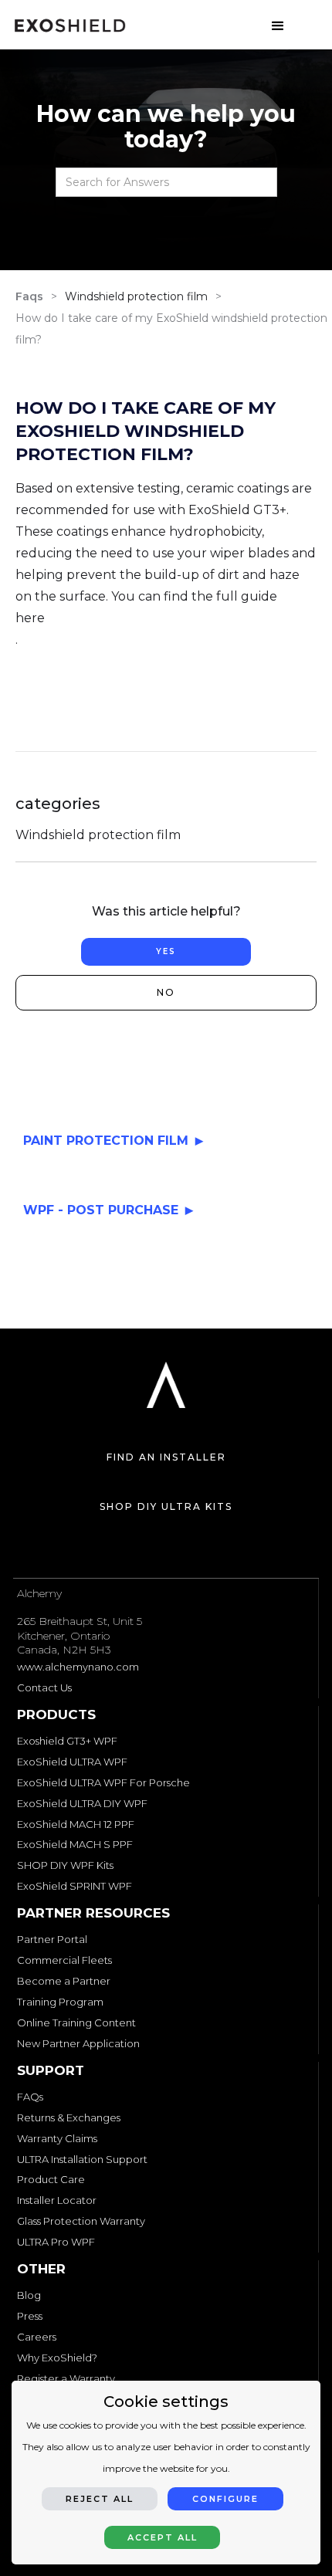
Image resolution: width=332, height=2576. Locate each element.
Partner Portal (52, 1939)
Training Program (60, 2002)
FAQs (30, 2097)
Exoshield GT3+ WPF (67, 1741)
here (30, 618)
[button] (278, 22)
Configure (225, 2499)
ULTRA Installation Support (82, 2159)
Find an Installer (166, 1457)
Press (30, 2316)
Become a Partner (64, 1981)
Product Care (51, 2179)
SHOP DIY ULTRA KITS (166, 1506)
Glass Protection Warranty (81, 2221)
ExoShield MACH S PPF (75, 1844)
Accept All (163, 2537)
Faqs (29, 296)
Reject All (100, 2499)
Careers (37, 2337)
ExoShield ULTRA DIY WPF (82, 1803)
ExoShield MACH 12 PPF (76, 1824)
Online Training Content (76, 2023)
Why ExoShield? (57, 2358)
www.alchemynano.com (78, 1667)
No (166, 992)
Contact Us (44, 1687)
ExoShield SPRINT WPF (75, 1886)
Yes (166, 951)
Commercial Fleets (64, 1960)
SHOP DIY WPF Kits (65, 1865)
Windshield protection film (136, 296)
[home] (70, 25)
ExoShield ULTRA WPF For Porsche (103, 1782)
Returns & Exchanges (69, 2117)
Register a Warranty (66, 2378)
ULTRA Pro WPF (56, 2242)
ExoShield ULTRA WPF (72, 1762)
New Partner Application (78, 2043)
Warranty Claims (57, 2138)
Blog (29, 2295)
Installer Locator (57, 2200)
